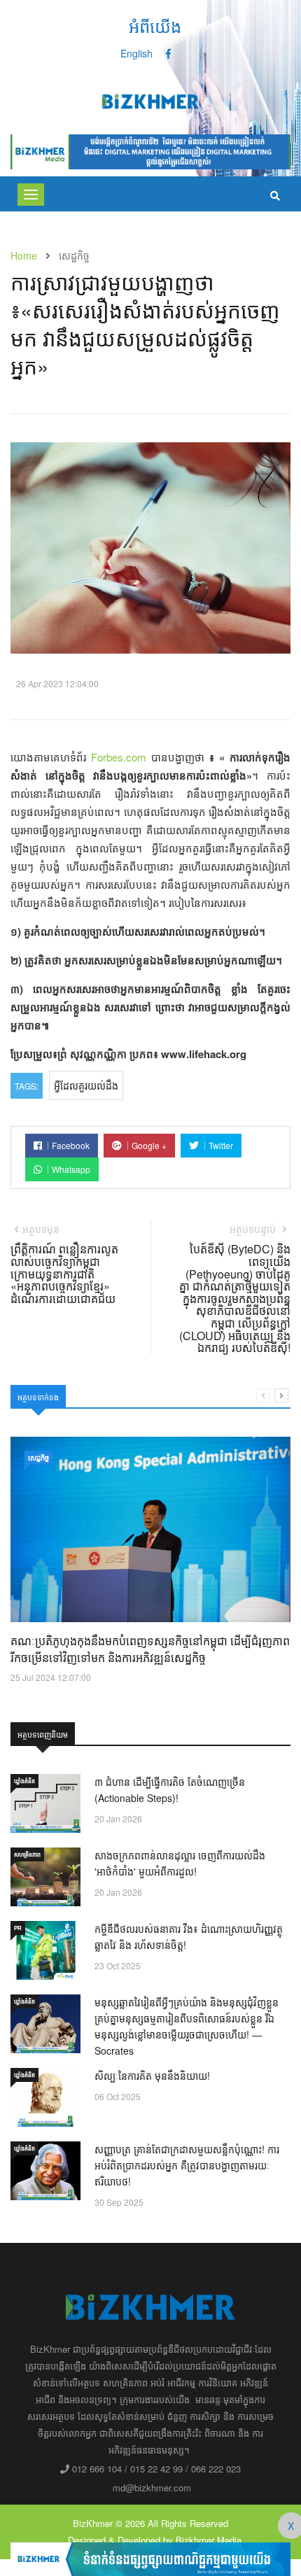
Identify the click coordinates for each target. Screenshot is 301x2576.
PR (18, 1928)
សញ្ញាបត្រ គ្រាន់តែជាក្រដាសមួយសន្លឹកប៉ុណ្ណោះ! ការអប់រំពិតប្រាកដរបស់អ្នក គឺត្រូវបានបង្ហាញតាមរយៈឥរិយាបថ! (187, 2165)
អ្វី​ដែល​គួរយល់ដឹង (86, 1085)
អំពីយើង (155, 26)
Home (24, 255)
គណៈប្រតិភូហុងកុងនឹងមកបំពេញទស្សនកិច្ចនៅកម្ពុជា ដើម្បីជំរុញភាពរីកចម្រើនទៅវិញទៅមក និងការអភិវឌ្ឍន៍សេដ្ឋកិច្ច (150, 1649)
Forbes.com (119, 757)
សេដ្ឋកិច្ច (38, 1458)
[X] (150, 2558)
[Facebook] (168, 53)
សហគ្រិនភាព (27, 1854)
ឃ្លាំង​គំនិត (24, 1781)
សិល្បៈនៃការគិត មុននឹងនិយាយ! (152, 2076)
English (136, 53)
